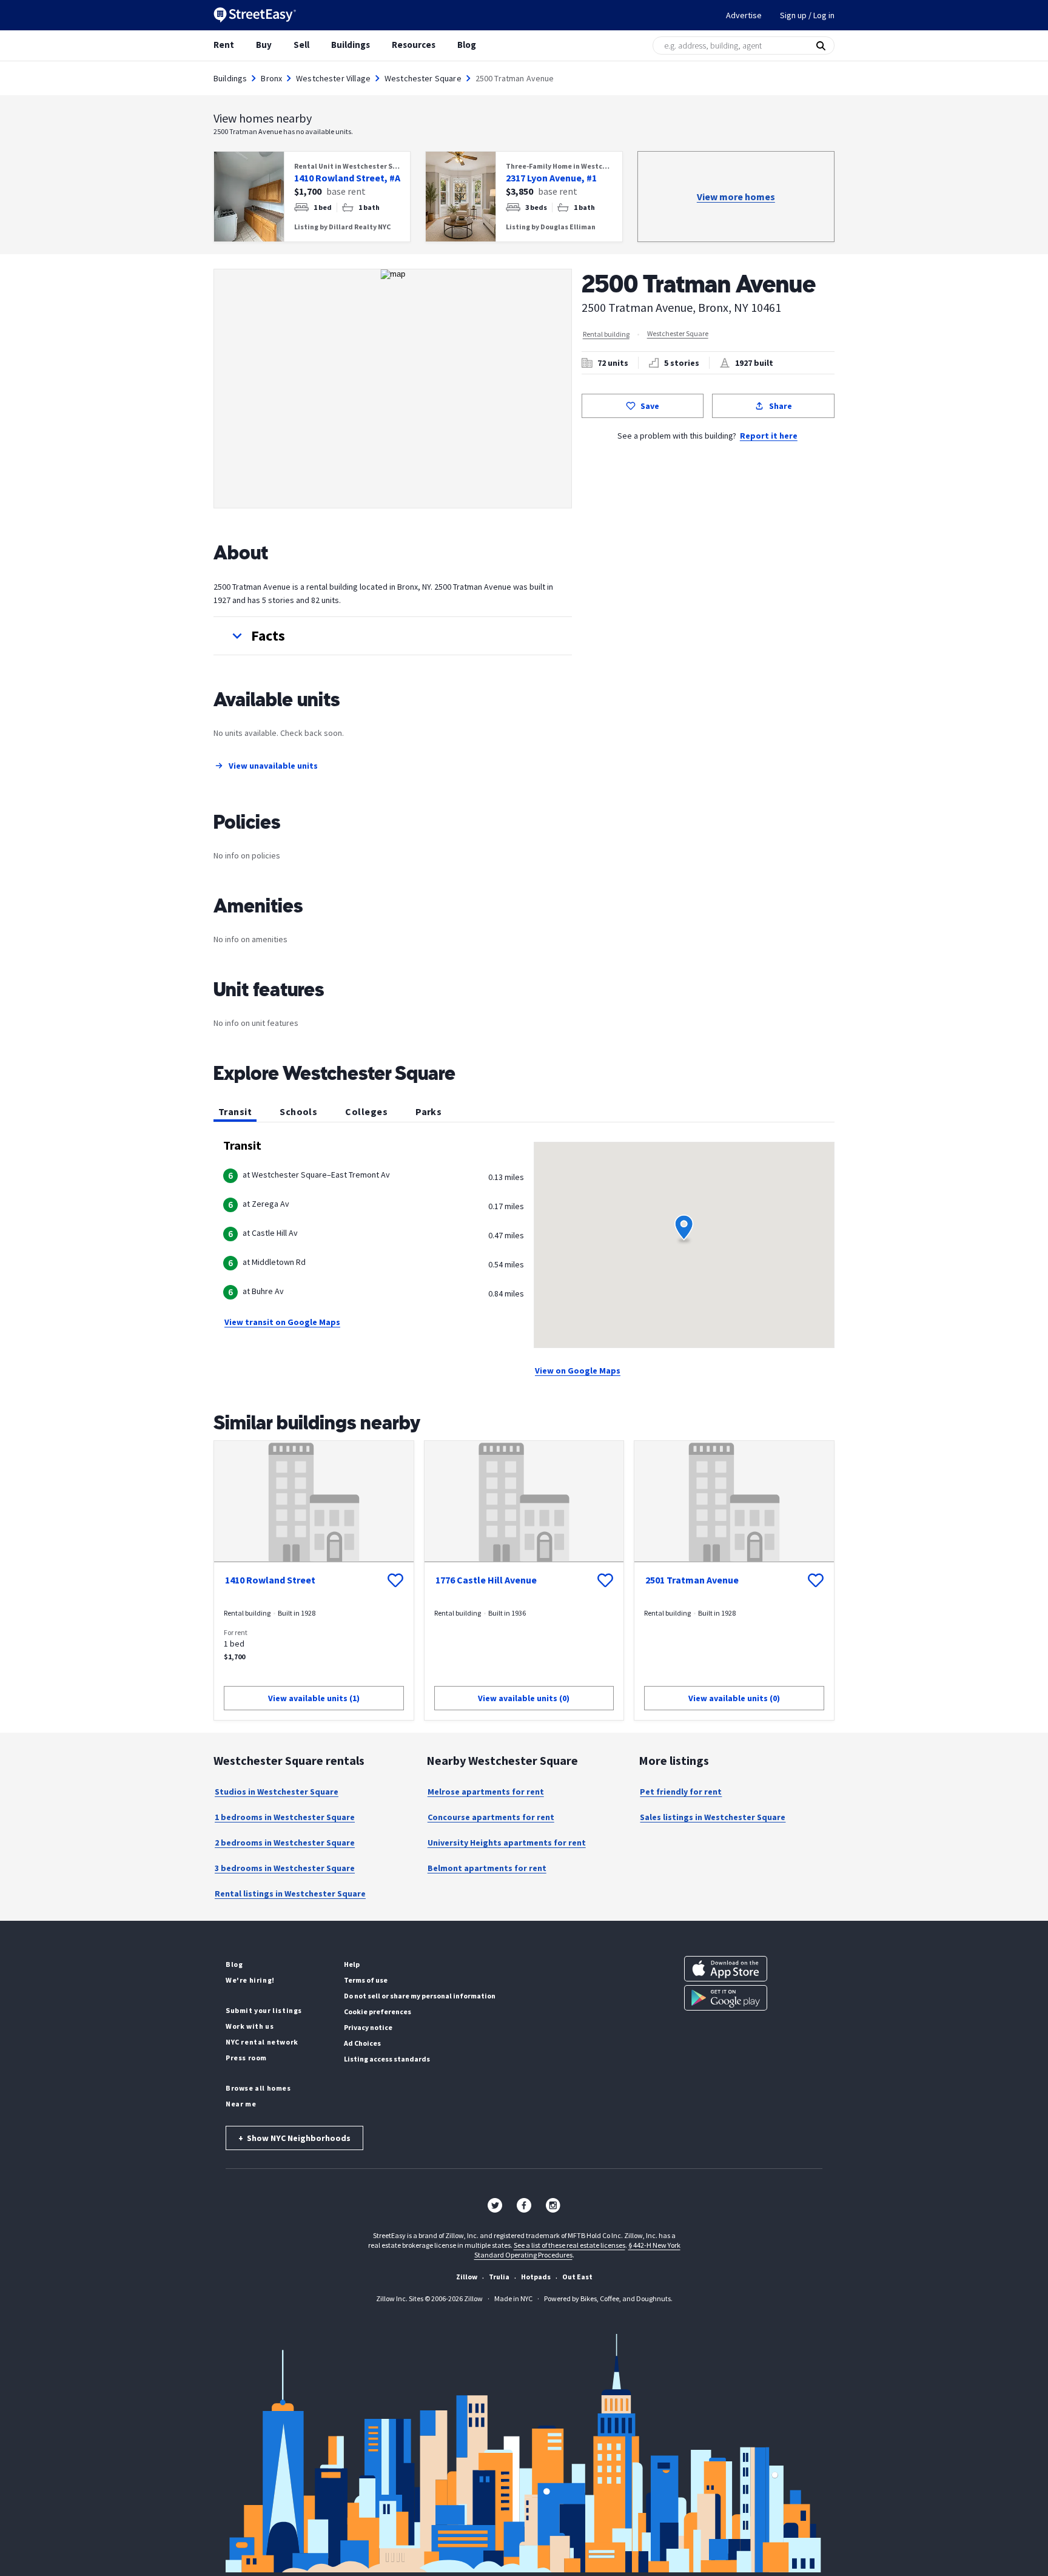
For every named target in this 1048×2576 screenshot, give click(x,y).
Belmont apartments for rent (487, 1868)
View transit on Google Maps (282, 1322)
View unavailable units (273, 766)
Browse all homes (258, 2088)
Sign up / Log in (807, 15)
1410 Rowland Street (270, 1580)
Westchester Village (333, 78)
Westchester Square (423, 78)
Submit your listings (264, 2010)
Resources (414, 45)
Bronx (271, 78)
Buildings (351, 45)
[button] (393, 636)
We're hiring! (250, 1980)
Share (781, 406)
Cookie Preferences (378, 2011)
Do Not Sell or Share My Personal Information (420, 1996)
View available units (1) (314, 1698)
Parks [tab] (428, 1111)
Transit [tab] (235, 1111)
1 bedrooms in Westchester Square (285, 1817)
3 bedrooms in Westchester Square (285, 1868)
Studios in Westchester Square (277, 1792)
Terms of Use (366, 1980)
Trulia (499, 2277)
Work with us (250, 2026)
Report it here (769, 436)
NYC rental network (262, 2042)
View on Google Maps (578, 1371)
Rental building (606, 334)
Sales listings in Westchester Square (713, 1817)
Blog (467, 45)
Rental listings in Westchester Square (290, 1893)
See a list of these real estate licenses (569, 2245)
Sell (301, 45)
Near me (241, 2104)
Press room (246, 2058)
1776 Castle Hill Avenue (486, 1580)
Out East (577, 2277)
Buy (264, 45)
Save (650, 406)
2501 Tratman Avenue (692, 1580)
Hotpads (536, 2277)
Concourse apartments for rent (491, 1817)
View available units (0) (524, 1698)
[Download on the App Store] (726, 1969)
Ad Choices (362, 2043)
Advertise (744, 15)
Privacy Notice (368, 2027)
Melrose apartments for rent (486, 1792)
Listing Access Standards (387, 2059)
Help (352, 1964)
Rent (224, 45)
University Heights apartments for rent (507, 1843)
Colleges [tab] (366, 1111)
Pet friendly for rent (681, 1792)
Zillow (467, 2277)
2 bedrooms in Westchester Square (285, 1843)
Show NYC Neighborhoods (294, 2138)
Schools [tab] (298, 1111)
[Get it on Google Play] (726, 1998)
